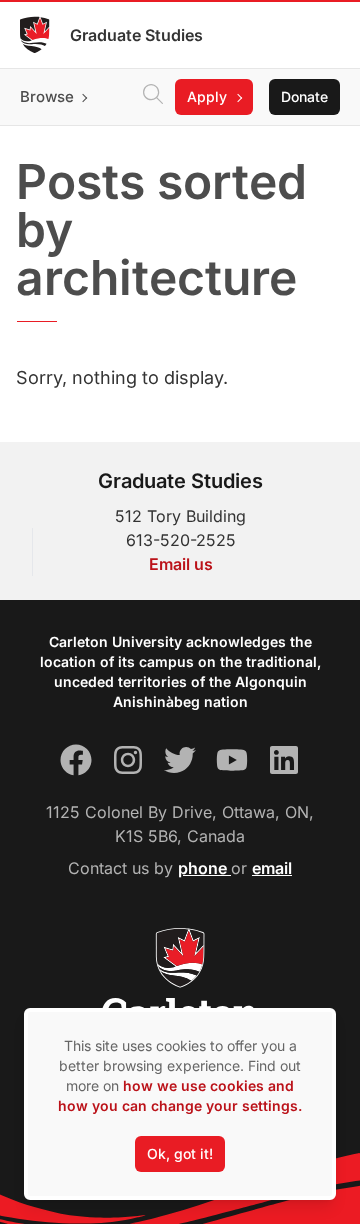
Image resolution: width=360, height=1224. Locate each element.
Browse (47, 96)
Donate (304, 96)
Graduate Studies (136, 35)
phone (204, 868)
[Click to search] (153, 97)
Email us (181, 564)
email (272, 868)
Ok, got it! (180, 1153)
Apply (207, 96)
